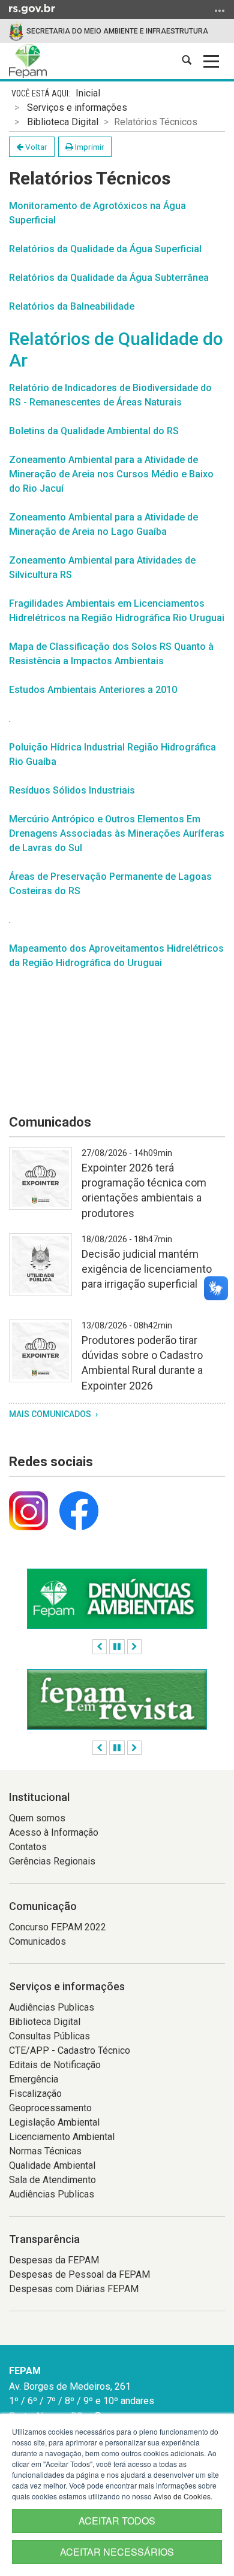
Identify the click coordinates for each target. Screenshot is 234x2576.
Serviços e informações (77, 108)
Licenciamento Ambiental (62, 2137)
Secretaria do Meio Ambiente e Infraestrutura (117, 31)
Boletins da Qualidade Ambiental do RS (94, 431)
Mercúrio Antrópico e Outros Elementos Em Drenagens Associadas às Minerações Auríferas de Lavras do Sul (117, 833)
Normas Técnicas (45, 2151)
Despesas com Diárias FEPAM (74, 2289)
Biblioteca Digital (63, 122)
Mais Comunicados (51, 1414)
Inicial (88, 93)
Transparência (44, 2239)
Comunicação (43, 1906)
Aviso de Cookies (182, 2496)
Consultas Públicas (49, 2036)
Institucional (39, 1797)
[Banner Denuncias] (117, 1599)
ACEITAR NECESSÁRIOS (117, 2552)
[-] (40, 1186)
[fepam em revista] (117, 1699)
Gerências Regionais (52, 1861)
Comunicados (37, 1941)
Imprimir (89, 147)
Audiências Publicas (52, 2007)
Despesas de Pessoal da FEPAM (79, 2274)
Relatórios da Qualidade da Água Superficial (105, 249)
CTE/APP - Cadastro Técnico (70, 2050)
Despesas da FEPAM (54, 2260)
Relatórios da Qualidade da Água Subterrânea (109, 278)
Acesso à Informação (54, 1832)
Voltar (35, 147)
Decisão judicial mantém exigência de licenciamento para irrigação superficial (147, 1269)
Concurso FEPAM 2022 (58, 1927)
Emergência (34, 2079)
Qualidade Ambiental (52, 2165)
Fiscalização (35, 2094)
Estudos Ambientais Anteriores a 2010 (93, 690)
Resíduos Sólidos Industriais (72, 790)
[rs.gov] (32, 8)
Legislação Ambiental (54, 2122)
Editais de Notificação (55, 2065)
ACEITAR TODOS (117, 2521)
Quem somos (37, 1818)
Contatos (28, 1847)
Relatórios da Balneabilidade (72, 306)
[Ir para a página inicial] (28, 61)
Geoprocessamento (50, 2108)
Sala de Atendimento (52, 2180)
